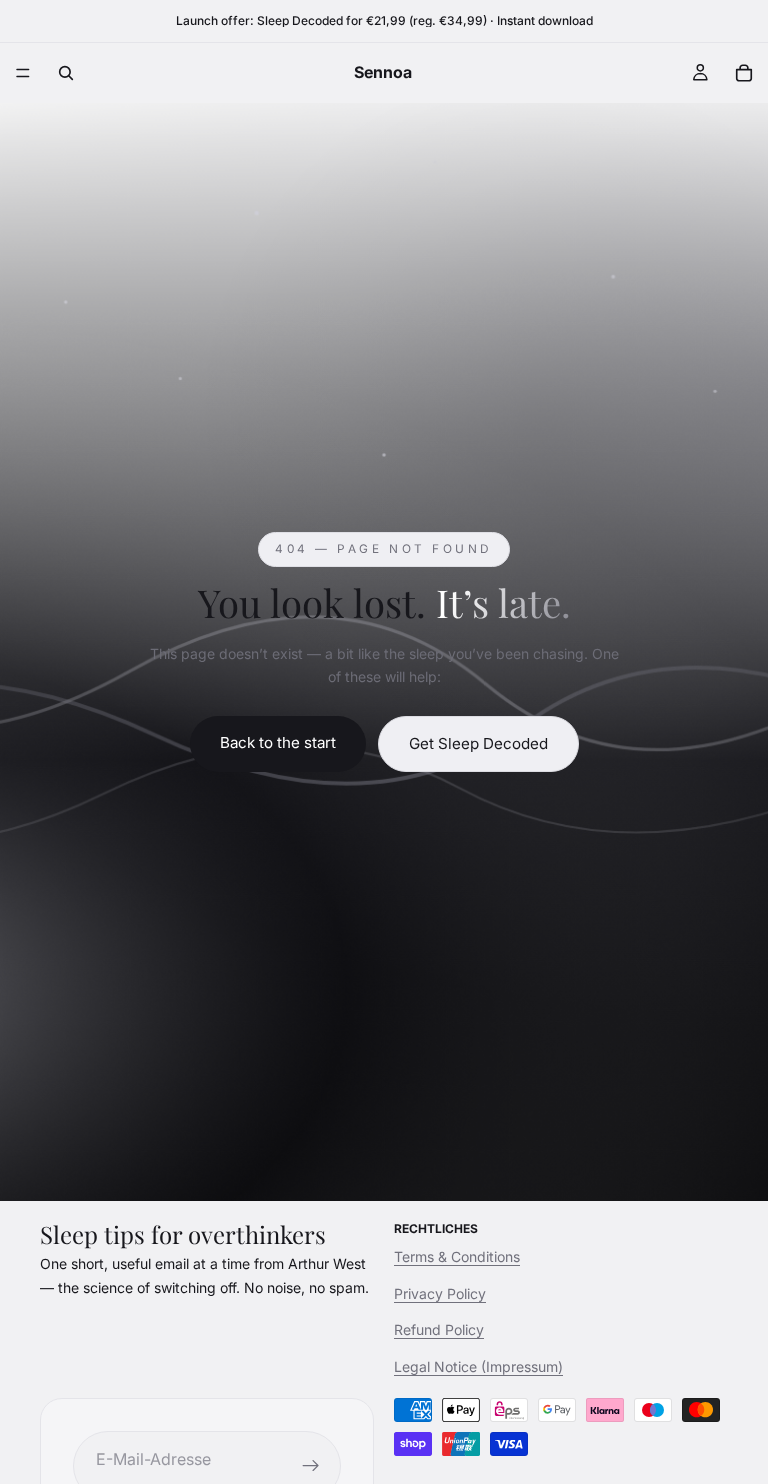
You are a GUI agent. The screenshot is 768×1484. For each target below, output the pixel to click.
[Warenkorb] (744, 73)
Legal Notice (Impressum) (478, 1366)
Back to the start (278, 742)
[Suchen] (66, 73)
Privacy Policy (440, 1293)
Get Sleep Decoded (478, 743)
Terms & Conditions (457, 1257)
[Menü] (23, 73)
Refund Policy (439, 1329)
